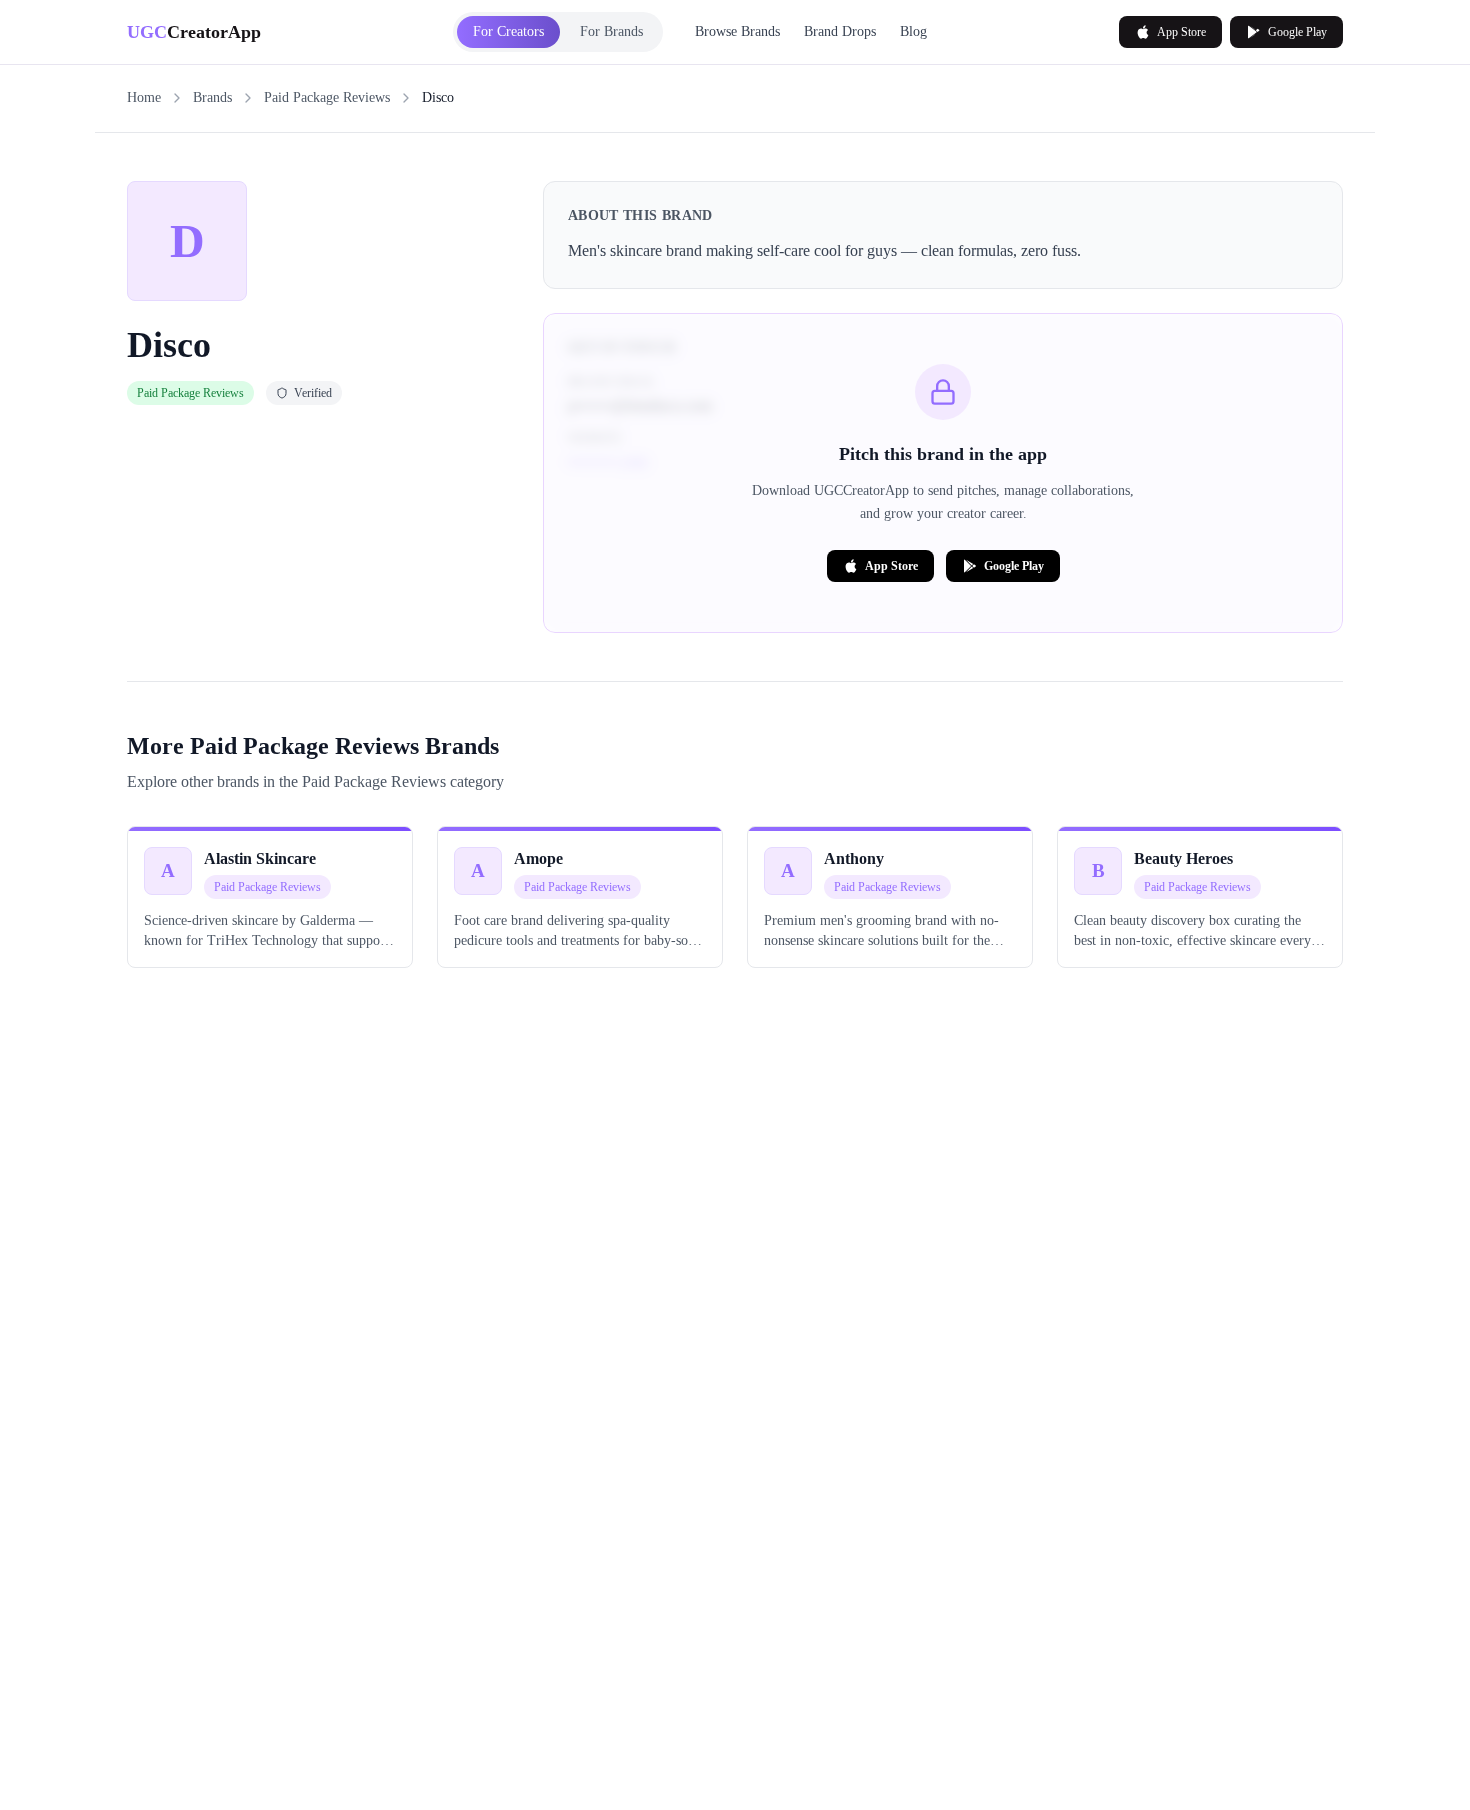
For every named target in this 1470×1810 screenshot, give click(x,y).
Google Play (1297, 32)
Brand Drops (840, 31)
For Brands (611, 31)
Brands (212, 97)
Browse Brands (737, 31)
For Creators (508, 31)
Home (144, 97)
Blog (913, 31)
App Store (1181, 32)
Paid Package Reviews (327, 97)
